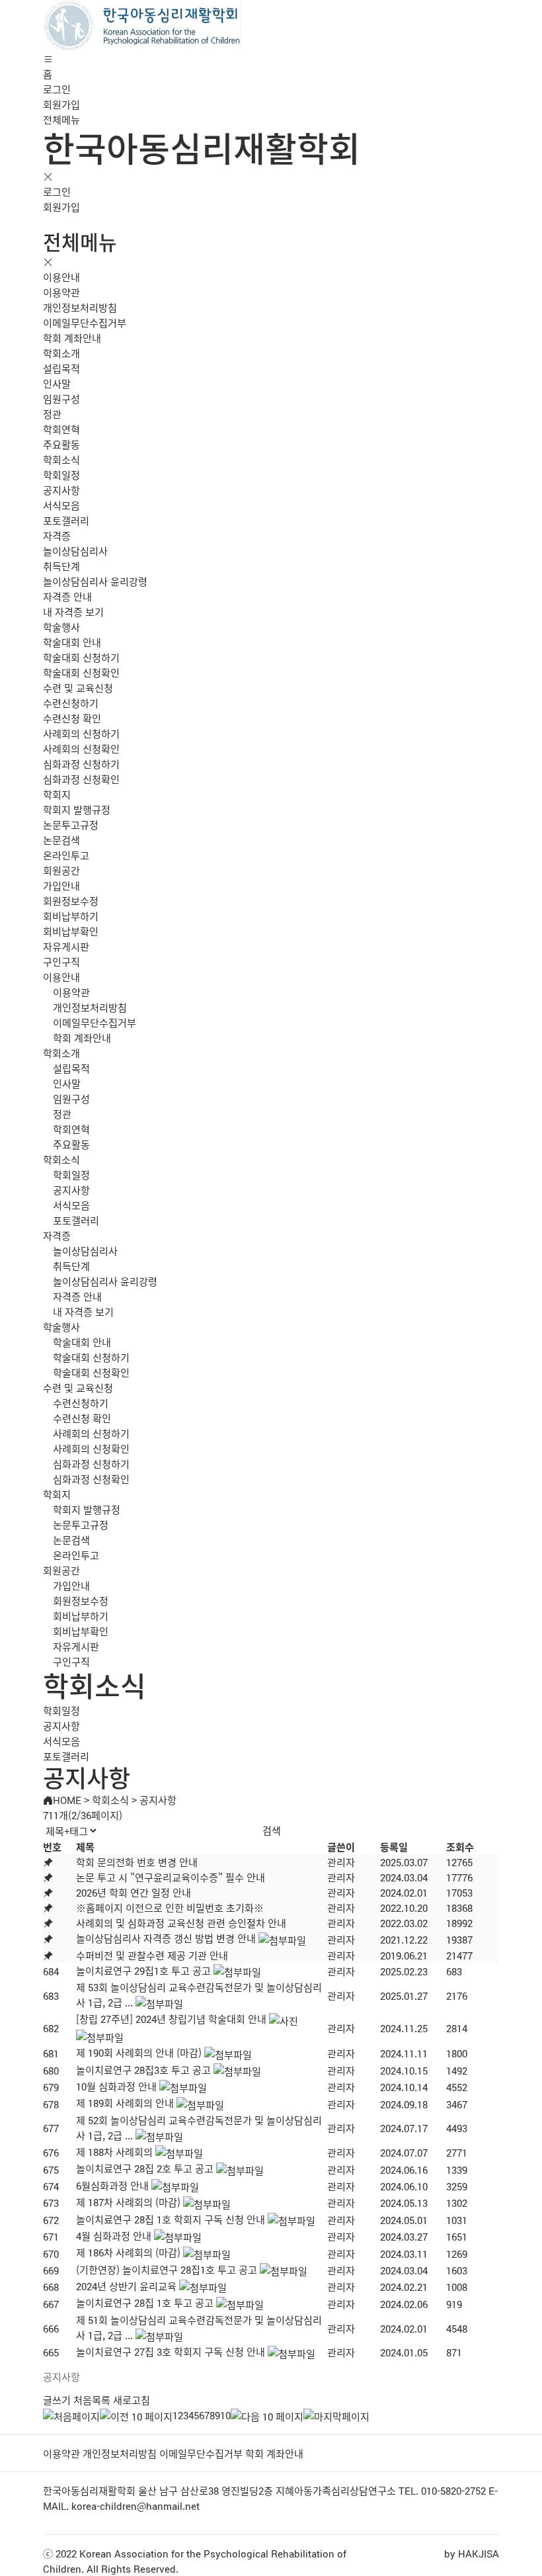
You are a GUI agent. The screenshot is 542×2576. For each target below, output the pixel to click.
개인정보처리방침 (80, 307)
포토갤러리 (66, 520)
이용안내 (61, 277)
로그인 (57, 89)
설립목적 (61, 368)
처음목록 (92, 2400)
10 (225, 2415)
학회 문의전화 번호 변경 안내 (137, 1862)
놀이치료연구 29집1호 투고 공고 (143, 1970)
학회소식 (61, 459)
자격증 (57, 536)
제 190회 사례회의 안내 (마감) (139, 2052)
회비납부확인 (71, 931)
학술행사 (61, 627)
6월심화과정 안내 (112, 2185)
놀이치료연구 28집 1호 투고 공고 (145, 2302)
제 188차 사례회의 (114, 2152)
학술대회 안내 (72, 642)
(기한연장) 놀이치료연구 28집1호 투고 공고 (167, 2269)
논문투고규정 (71, 825)
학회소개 (61, 353)
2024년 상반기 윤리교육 (126, 2286)
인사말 (57, 383)
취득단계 (61, 566)
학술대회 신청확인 (81, 672)
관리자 (341, 1862)
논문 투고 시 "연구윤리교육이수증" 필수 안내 (171, 1877)
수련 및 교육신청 (78, 688)
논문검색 (61, 840)
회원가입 (61, 104)
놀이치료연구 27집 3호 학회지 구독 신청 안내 (171, 2351)
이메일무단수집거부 (85, 322)
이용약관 (61, 292)
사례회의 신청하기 (81, 733)
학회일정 (61, 475)
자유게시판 (66, 946)
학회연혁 (61, 429)
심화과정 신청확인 (81, 779)
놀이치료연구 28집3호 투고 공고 (143, 2070)
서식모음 (61, 505)
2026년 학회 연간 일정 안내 (134, 1892)
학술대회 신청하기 (81, 657)
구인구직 (61, 962)
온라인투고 (66, 855)
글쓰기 (57, 2400)
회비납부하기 (71, 916)
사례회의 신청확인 (81, 749)
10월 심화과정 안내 (116, 2086)
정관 (52, 414)
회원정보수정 (71, 901)
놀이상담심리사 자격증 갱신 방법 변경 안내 (166, 1938)
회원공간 (61, 870)
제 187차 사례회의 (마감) (128, 2202)
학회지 (57, 794)
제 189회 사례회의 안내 (125, 2103)
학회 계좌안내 (72, 338)
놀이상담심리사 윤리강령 (95, 581)
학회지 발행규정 (77, 809)
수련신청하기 (71, 703)
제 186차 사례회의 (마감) (128, 2252)
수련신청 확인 (72, 718)
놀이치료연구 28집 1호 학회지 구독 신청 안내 (171, 2219)
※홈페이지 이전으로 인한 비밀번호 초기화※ (170, 1908)
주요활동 (61, 444)
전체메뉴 (61, 119)
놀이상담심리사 (75, 551)
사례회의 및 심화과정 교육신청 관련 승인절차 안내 (181, 1923)
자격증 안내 (67, 596)
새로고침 (132, 2400)
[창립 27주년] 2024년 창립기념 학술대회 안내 (171, 2019)
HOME (67, 1800)
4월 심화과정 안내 (114, 2236)
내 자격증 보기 (73, 612)
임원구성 (61, 399)
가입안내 (61, 885)
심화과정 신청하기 (81, 764)
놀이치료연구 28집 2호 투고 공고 (145, 2168)
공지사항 (61, 490)
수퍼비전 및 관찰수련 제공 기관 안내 (152, 1955)
